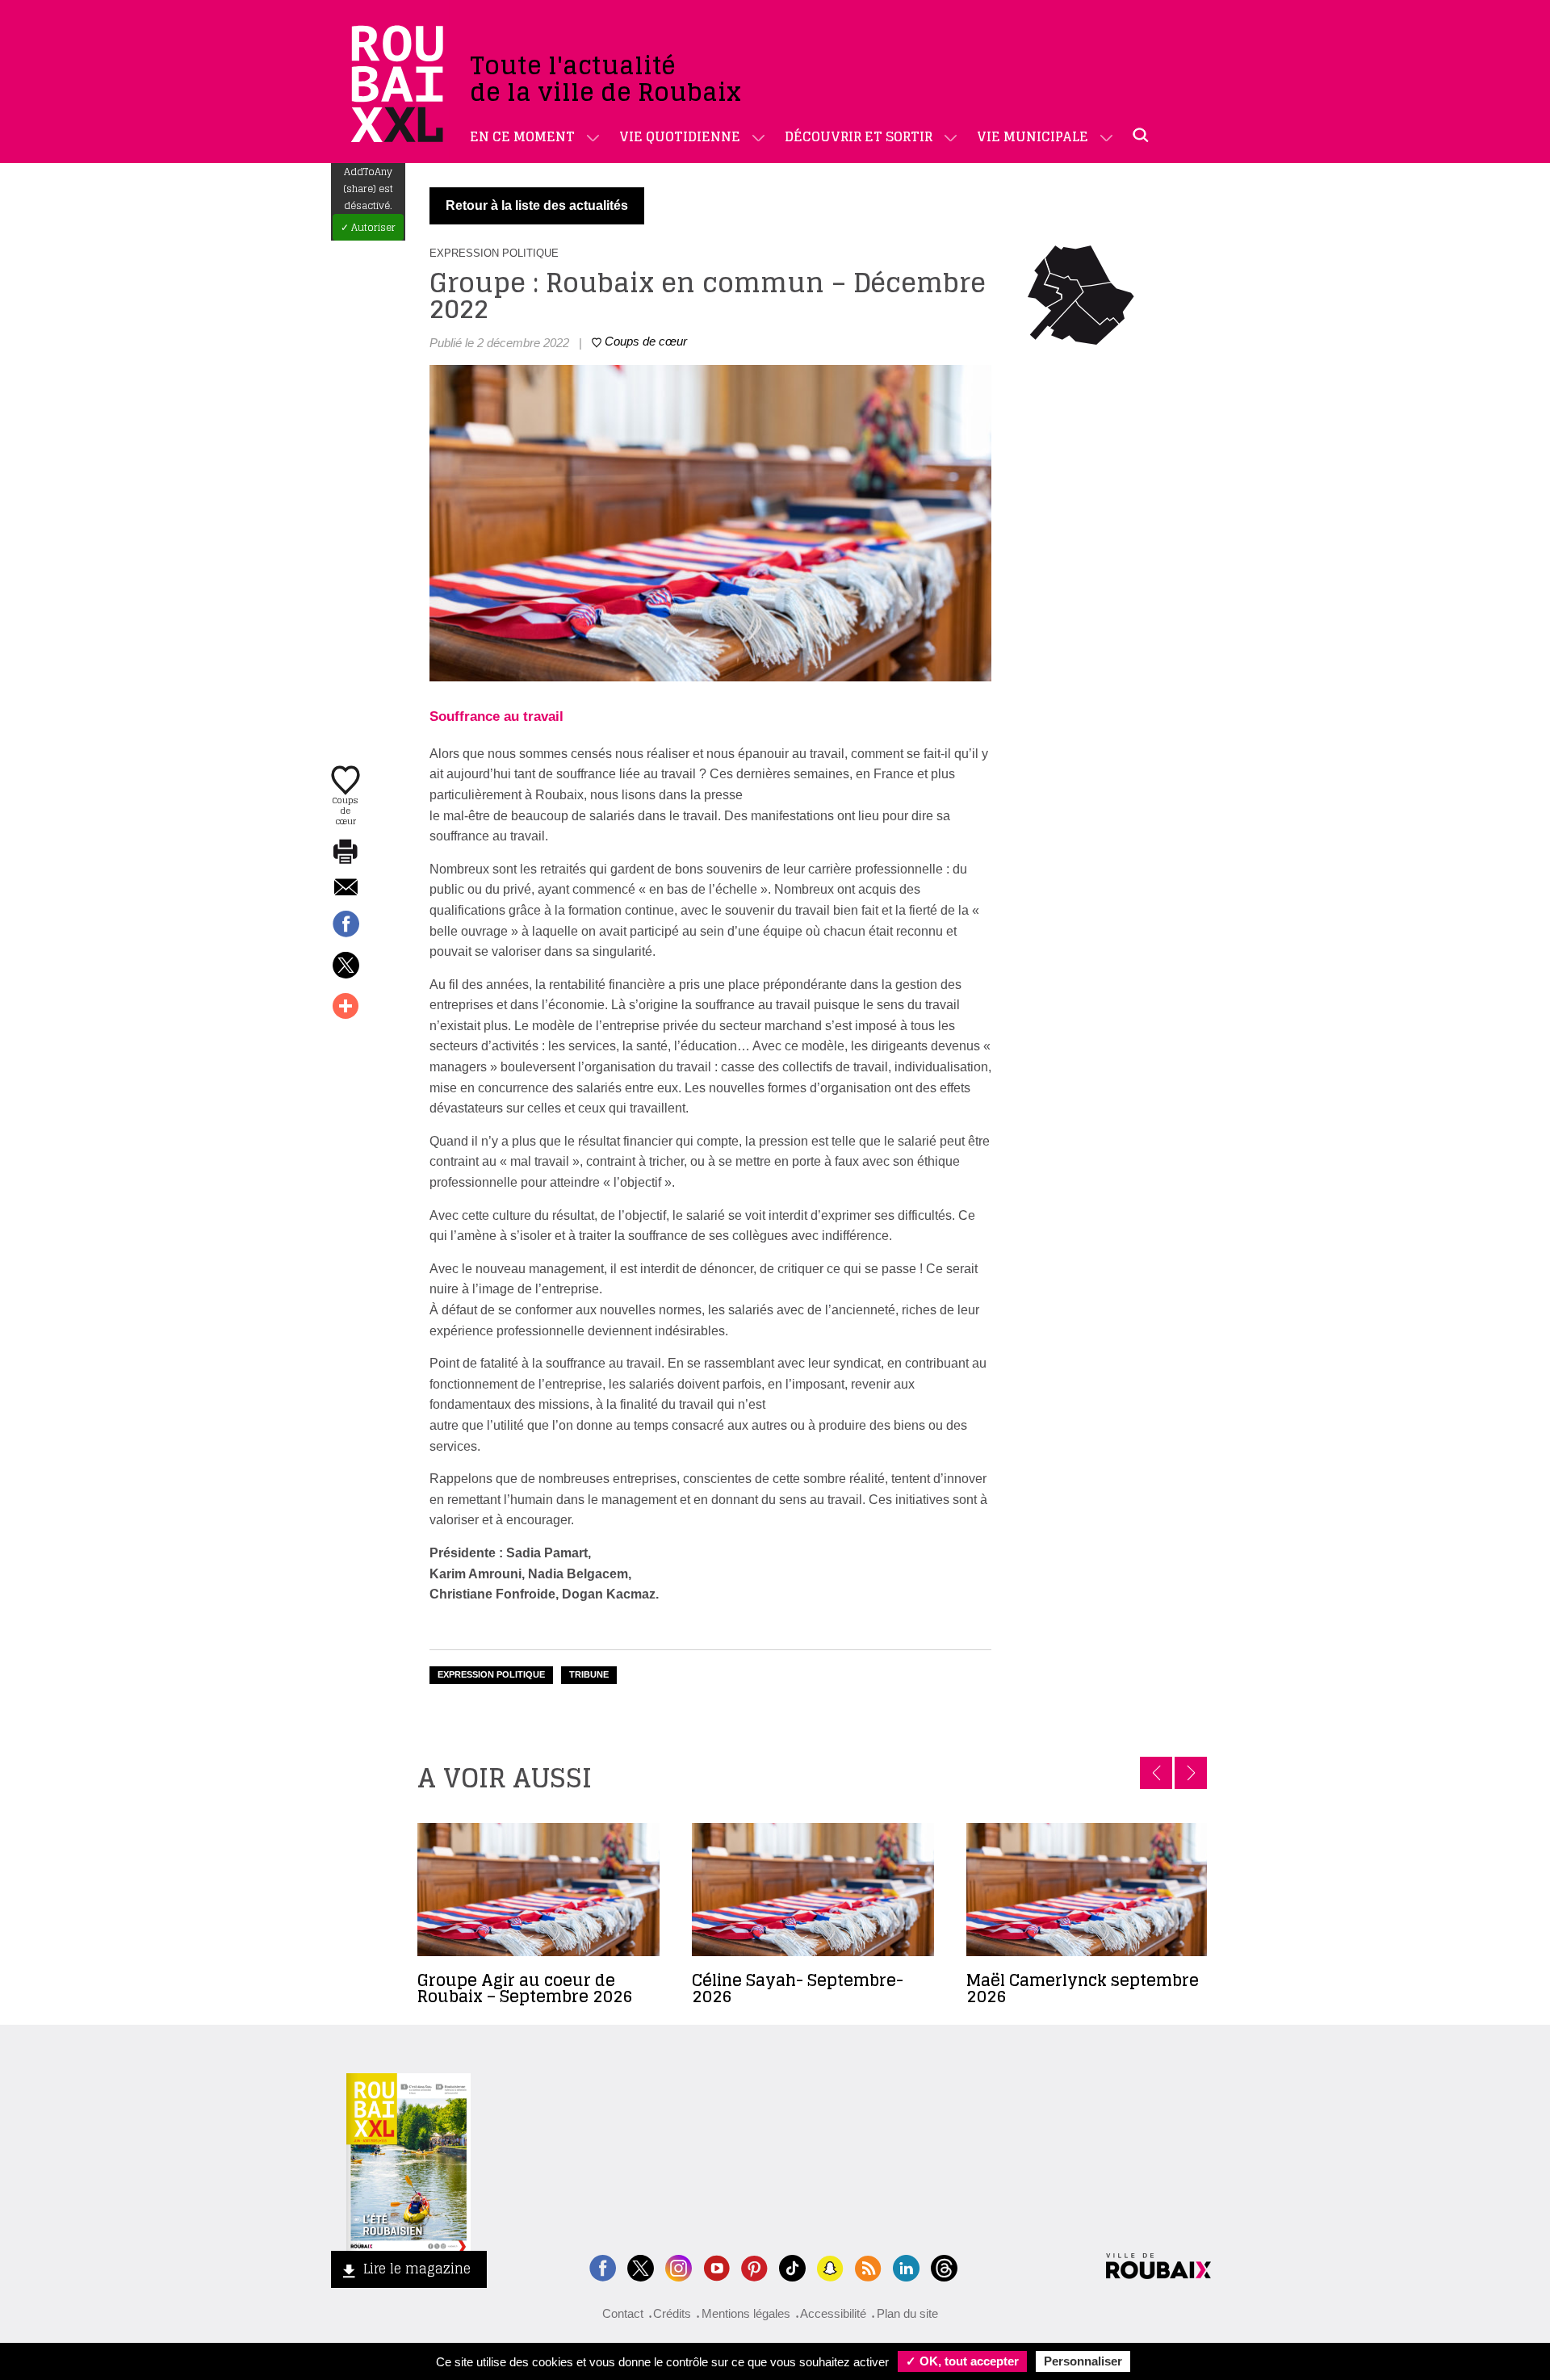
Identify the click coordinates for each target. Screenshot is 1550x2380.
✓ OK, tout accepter (962, 2361)
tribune (589, 1674)
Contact (623, 2313)
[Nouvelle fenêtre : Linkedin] (906, 2267)
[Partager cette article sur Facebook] (346, 925)
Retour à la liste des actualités (537, 205)
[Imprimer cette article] (346, 853)
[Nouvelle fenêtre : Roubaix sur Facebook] (603, 2267)
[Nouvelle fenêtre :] (716, 2267)
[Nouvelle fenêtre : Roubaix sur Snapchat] (830, 2267)
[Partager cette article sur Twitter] (346, 966)
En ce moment (522, 136)
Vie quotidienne (680, 136)
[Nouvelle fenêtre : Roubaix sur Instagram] (679, 2267)
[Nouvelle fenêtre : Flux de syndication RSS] (868, 2267)
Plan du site (907, 2313)
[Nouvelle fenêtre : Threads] (944, 2267)
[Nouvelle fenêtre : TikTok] (792, 2267)
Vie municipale (1033, 136)
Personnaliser (1083, 2361)
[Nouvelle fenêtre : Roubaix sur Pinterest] (754, 2267)
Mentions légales (746, 2313)
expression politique (491, 1674)
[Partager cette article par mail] (346, 888)
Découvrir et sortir (859, 136)
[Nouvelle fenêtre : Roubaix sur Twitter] (641, 2267)
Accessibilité (833, 2313)
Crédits (672, 2313)
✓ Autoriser (368, 227)
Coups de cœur (346, 810)
